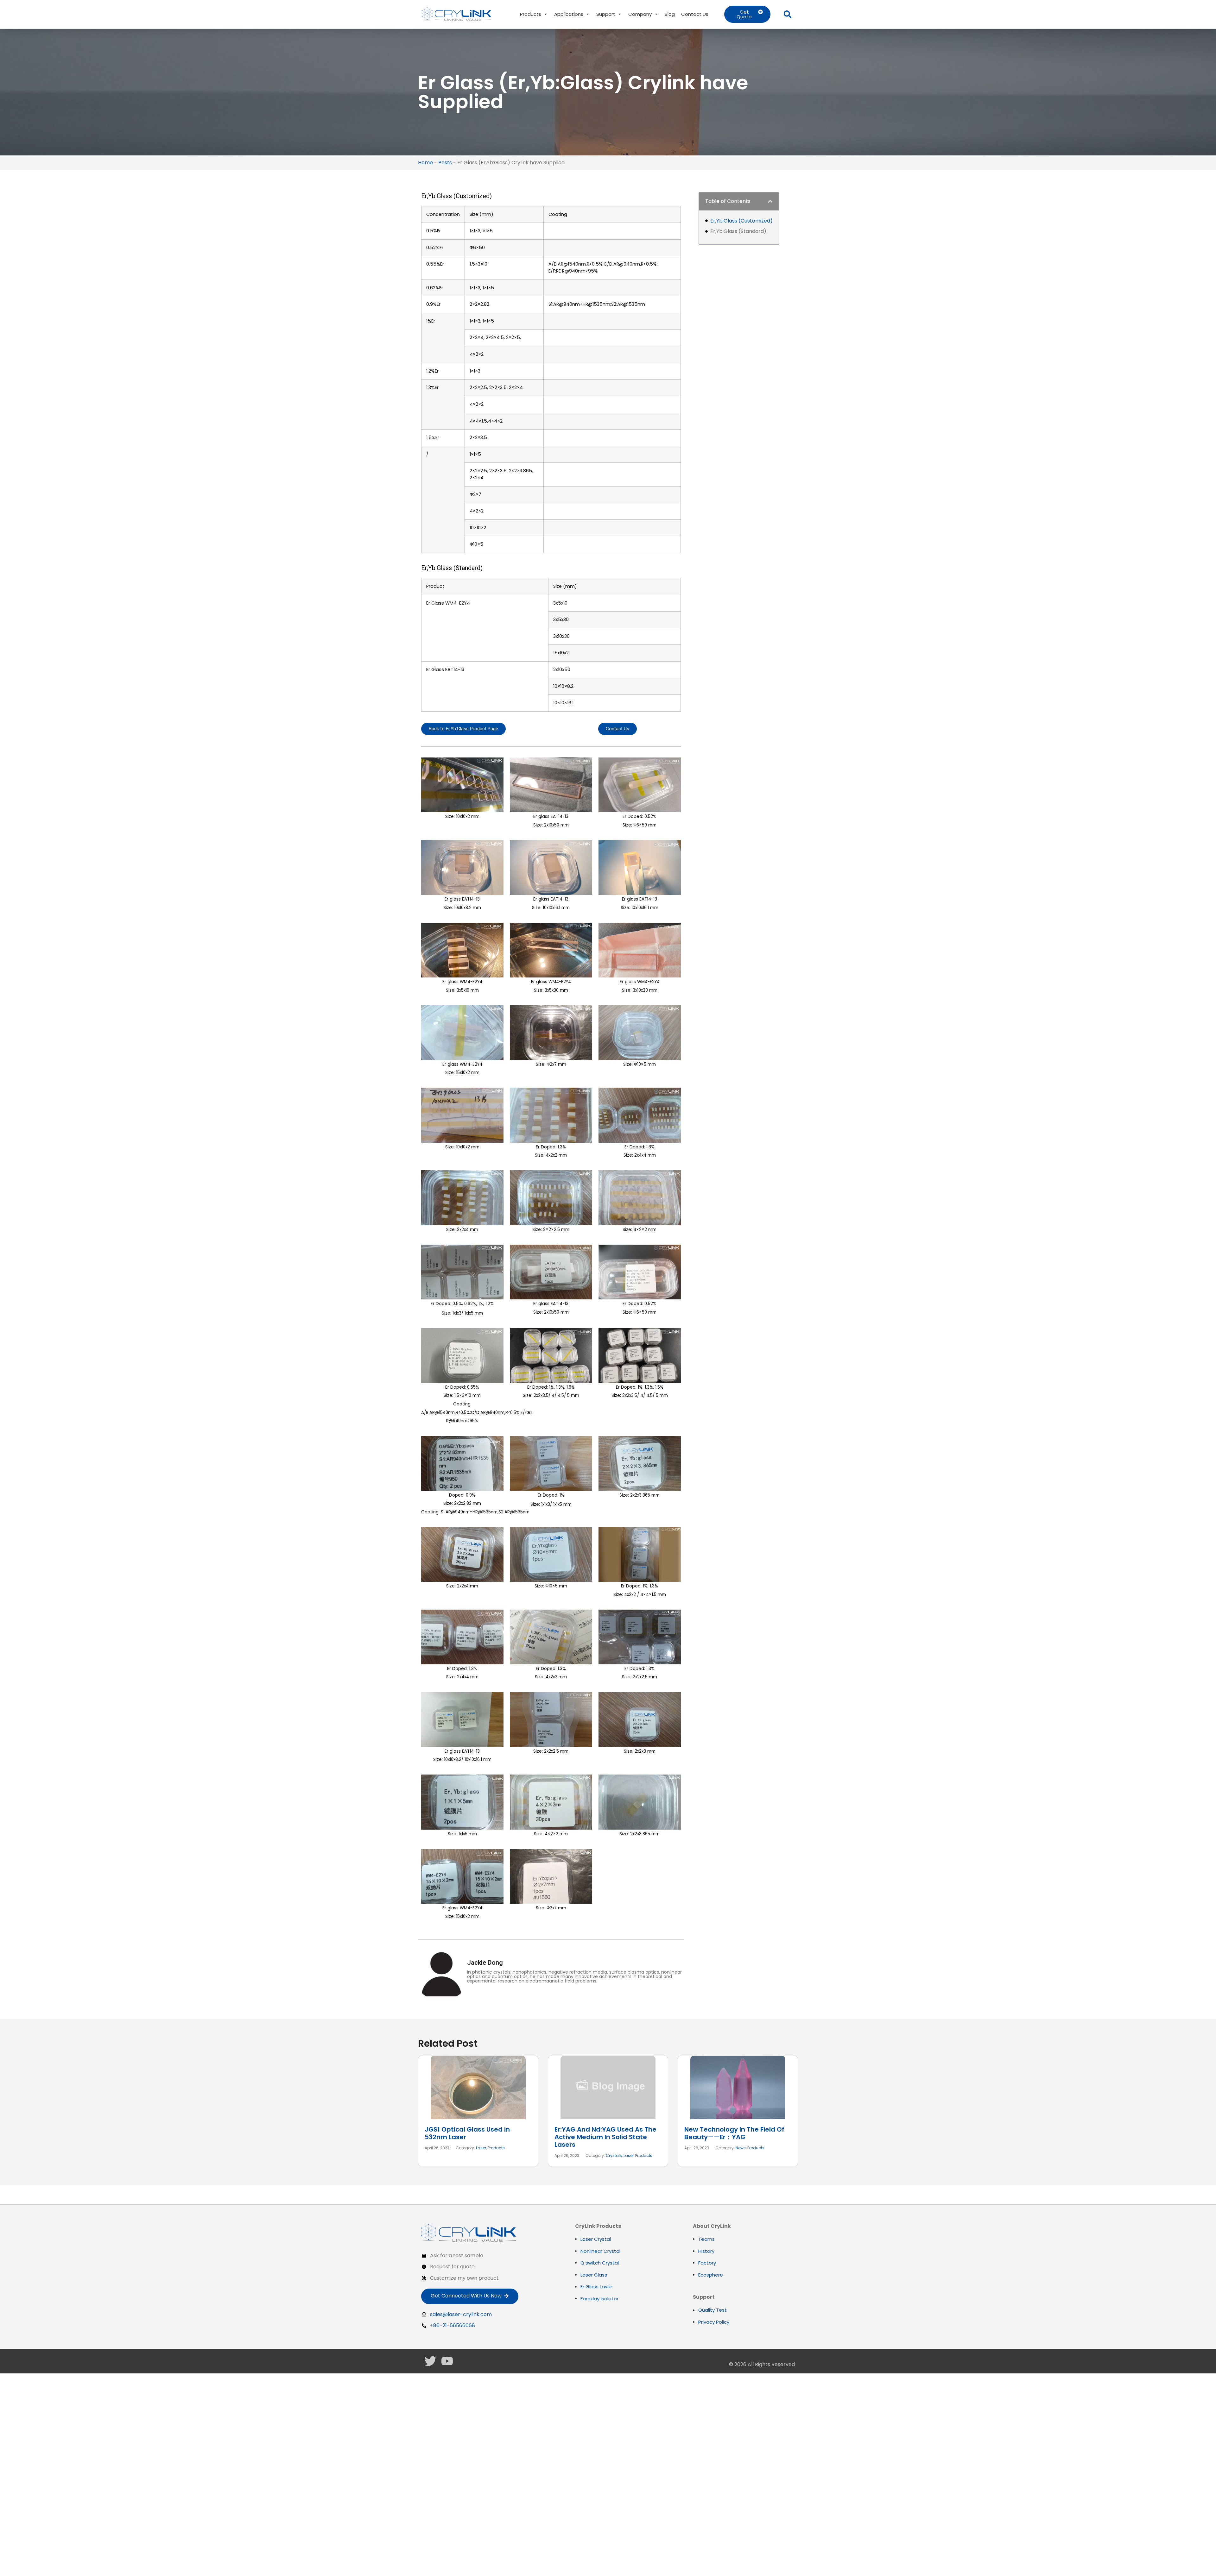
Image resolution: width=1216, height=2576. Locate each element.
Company (640, 14)
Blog (670, 14)
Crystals (614, 2155)
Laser (481, 2148)
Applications (569, 14)
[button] (788, 14)
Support (606, 14)
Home (425, 163)
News (741, 2148)
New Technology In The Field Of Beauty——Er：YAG (734, 2133)
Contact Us (695, 14)
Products (531, 14)
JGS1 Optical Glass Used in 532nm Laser (467, 2133)
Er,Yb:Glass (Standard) (738, 231)
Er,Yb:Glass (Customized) (741, 221)
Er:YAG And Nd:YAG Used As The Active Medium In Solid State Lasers (605, 2137)
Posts (445, 163)
